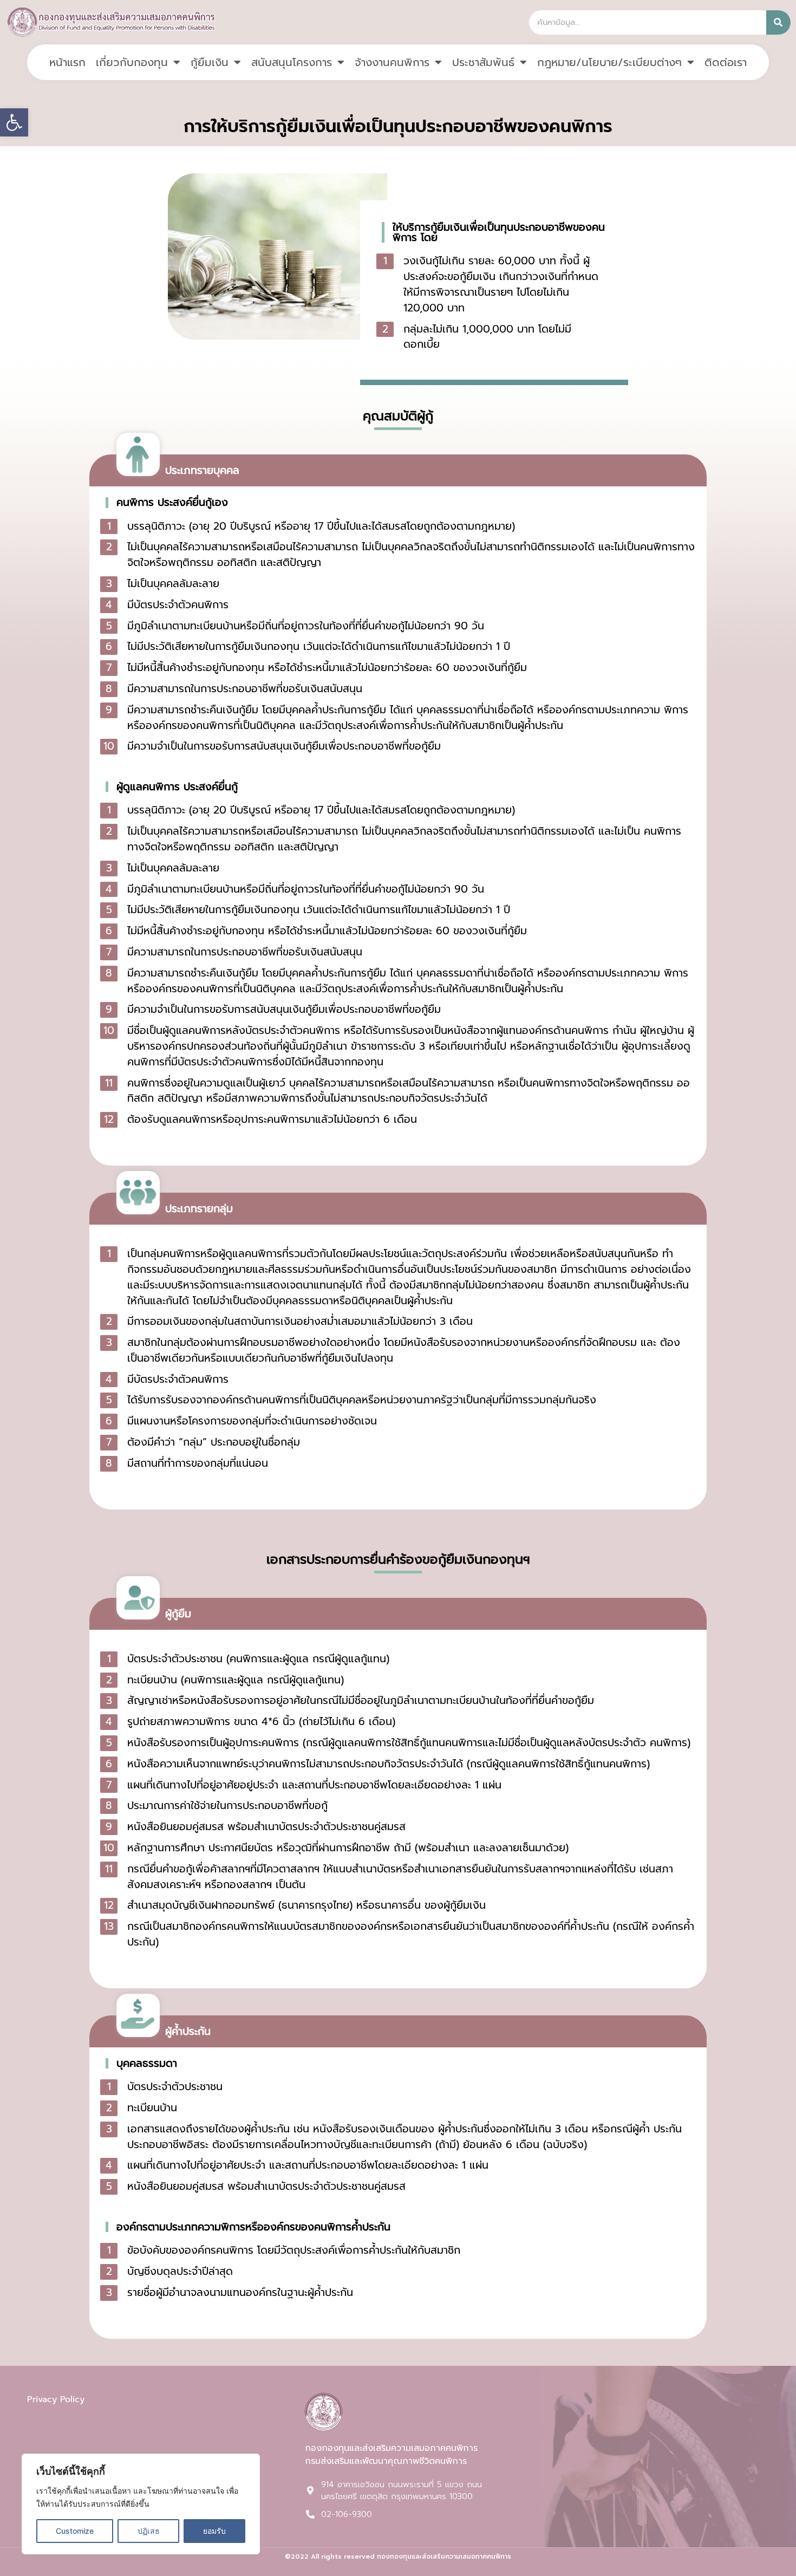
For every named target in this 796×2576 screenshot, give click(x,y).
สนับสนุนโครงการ (292, 62)
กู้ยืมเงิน (210, 62)
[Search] (778, 22)
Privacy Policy (56, 2399)
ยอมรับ (214, 2531)
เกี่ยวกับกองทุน (132, 62)
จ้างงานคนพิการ (392, 62)
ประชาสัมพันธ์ (483, 62)
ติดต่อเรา (726, 62)
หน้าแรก (67, 62)
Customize (75, 2531)
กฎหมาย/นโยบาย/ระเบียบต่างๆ (609, 62)
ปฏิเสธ (149, 2531)
